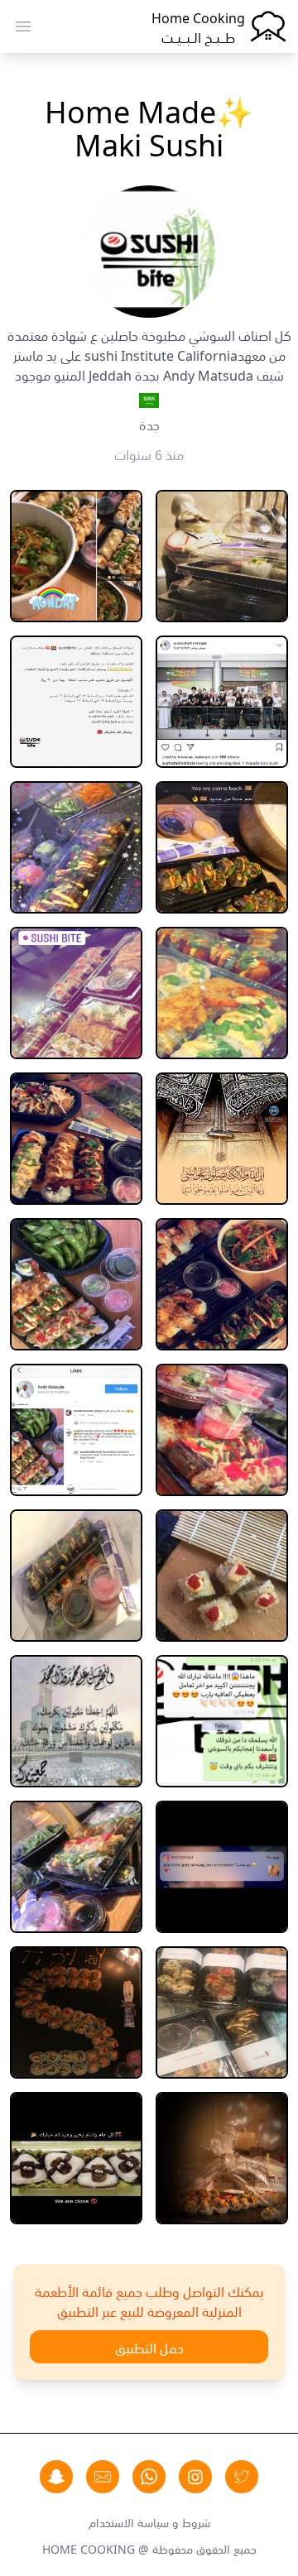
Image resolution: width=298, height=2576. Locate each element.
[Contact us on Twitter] (242, 2477)
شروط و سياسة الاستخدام (149, 2521)
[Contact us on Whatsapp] (149, 2477)
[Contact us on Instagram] (195, 2477)
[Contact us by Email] (103, 2477)
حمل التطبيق (149, 2347)
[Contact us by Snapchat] (56, 2477)
